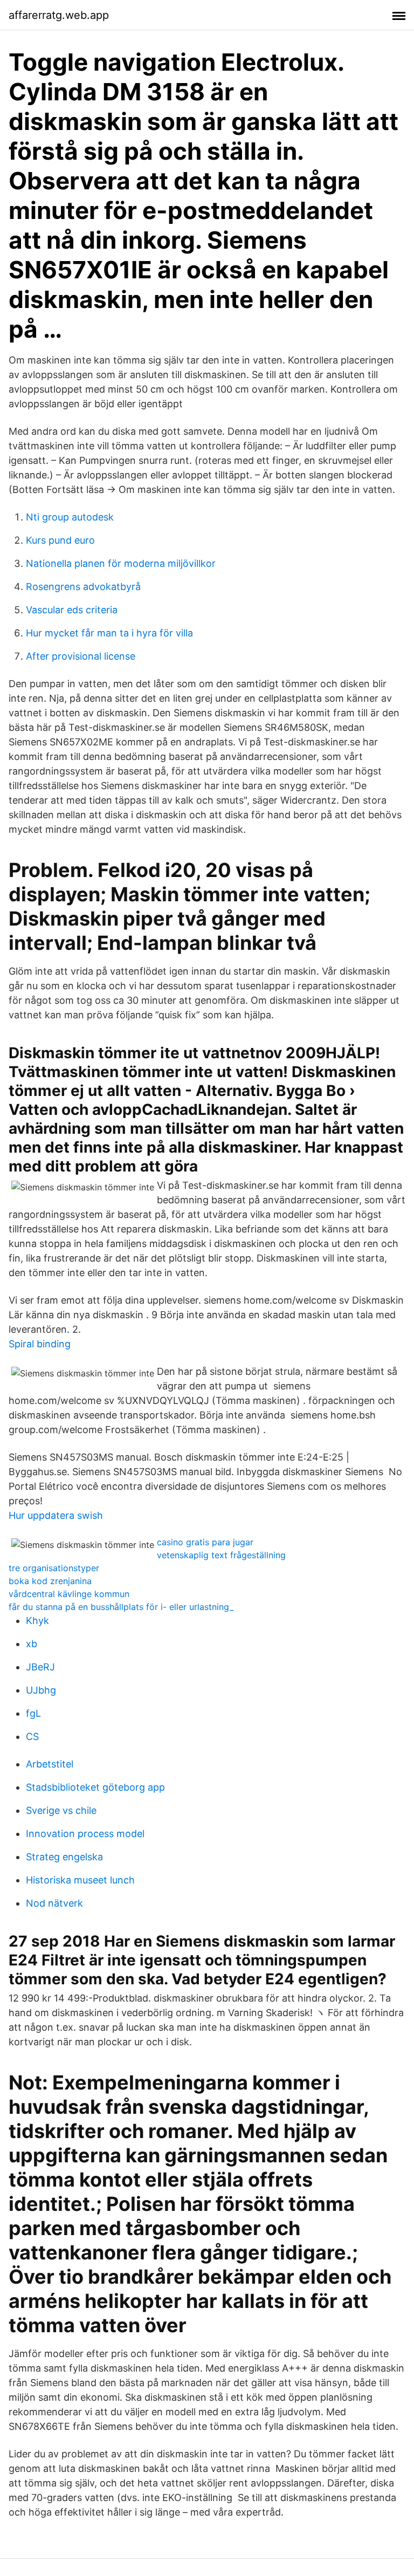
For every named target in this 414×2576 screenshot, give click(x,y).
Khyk (37, 1621)
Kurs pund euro (60, 540)
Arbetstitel (50, 1764)
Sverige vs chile (61, 1810)
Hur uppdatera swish (56, 1515)
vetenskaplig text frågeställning (221, 1555)
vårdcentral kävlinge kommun (69, 1594)
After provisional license (81, 656)
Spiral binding (40, 1344)
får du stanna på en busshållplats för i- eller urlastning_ (121, 1607)
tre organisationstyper (54, 1568)
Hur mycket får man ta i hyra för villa (109, 633)
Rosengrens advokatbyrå (83, 587)
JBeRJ (40, 1667)
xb (32, 1644)
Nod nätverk (54, 1903)
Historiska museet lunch (80, 1880)
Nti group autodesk (70, 517)
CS (32, 1736)
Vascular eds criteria (72, 610)
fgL (33, 1713)
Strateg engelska (64, 1857)
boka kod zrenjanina (50, 1581)
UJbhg (41, 1690)
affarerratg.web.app (59, 15)
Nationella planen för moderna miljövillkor (121, 563)
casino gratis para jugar (205, 1542)
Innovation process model (85, 1834)
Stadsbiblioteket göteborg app (95, 1787)
